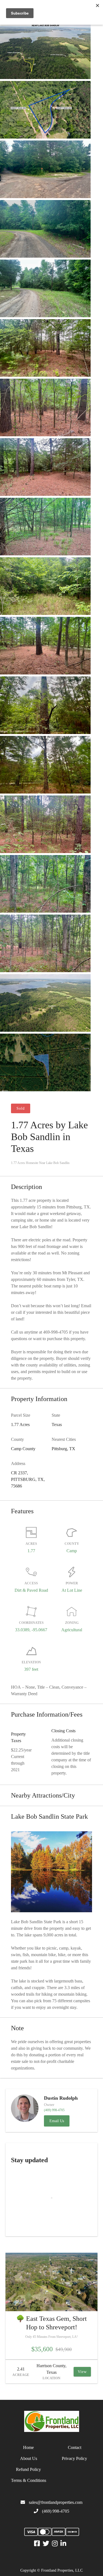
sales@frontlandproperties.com (56, 2502)
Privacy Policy (74, 2458)
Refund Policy (28, 2469)
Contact (75, 2447)
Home (28, 2447)
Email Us (57, 2121)
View (82, 2372)
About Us (29, 2458)
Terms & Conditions (29, 2480)
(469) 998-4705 (56, 2511)
